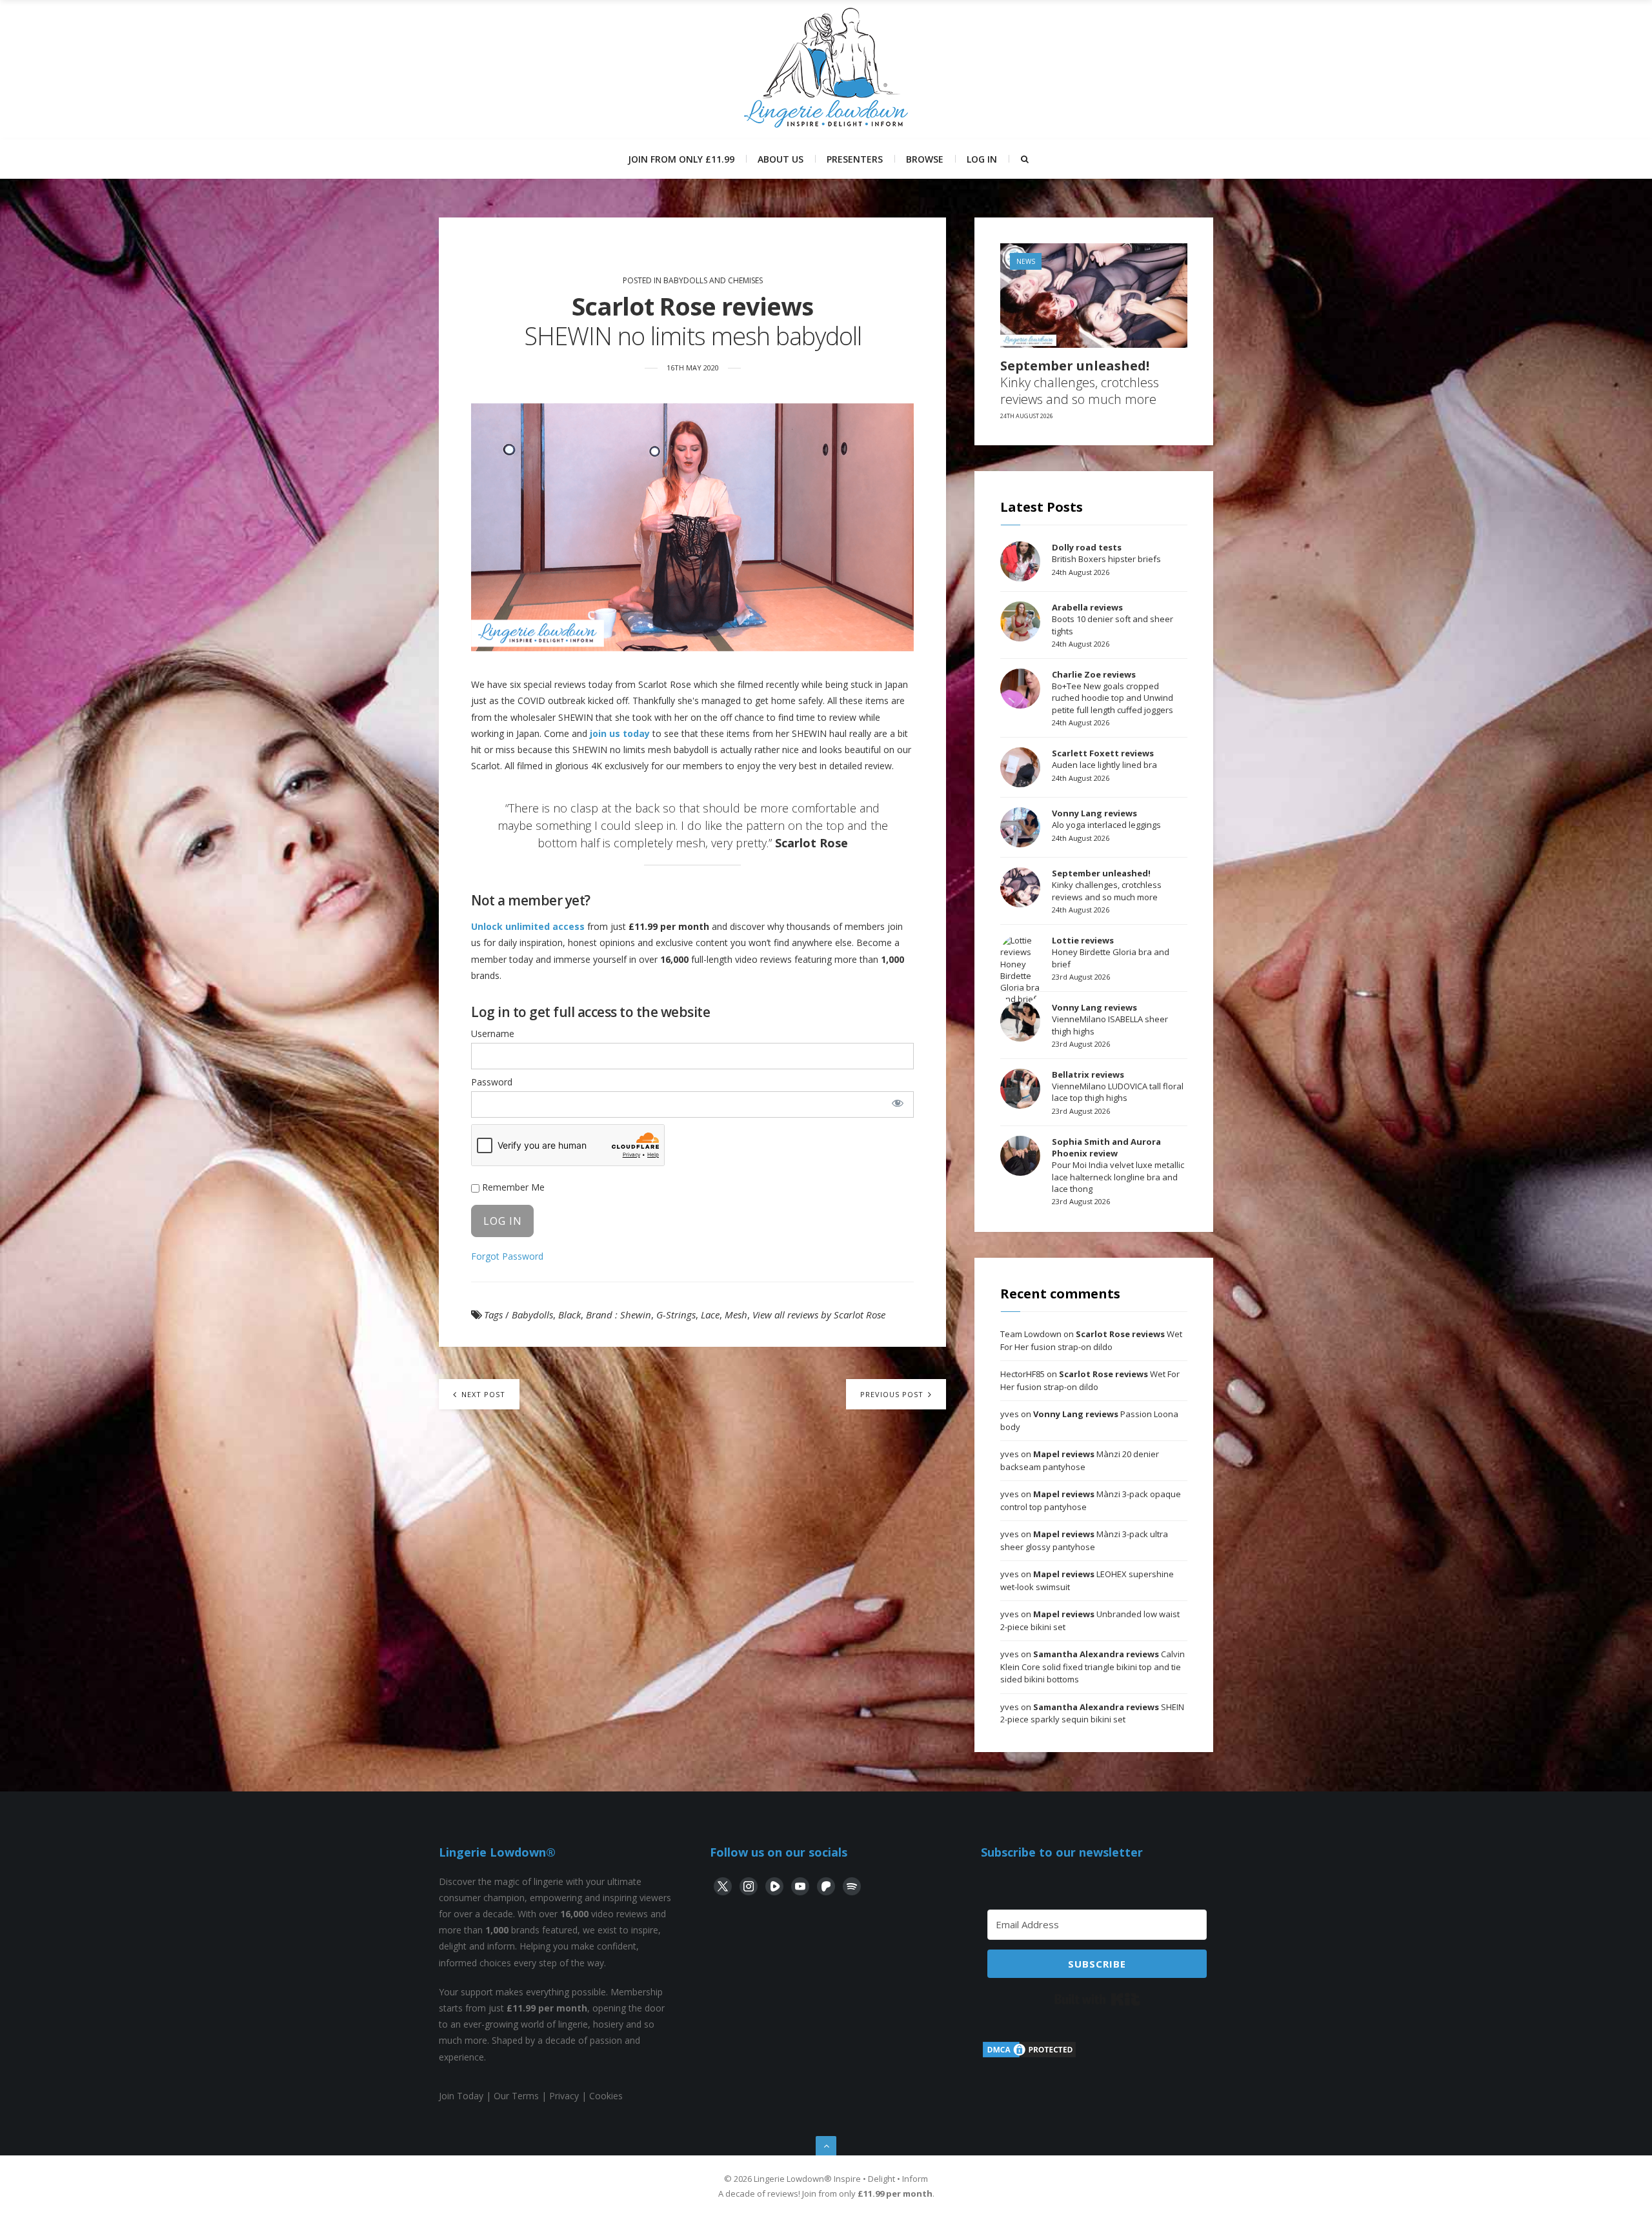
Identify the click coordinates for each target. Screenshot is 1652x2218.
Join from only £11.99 (681, 159)
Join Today (461, 2096)
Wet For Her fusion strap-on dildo (1091, 1340)
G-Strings (676, 1315)
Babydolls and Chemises (713, 280)
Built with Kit (1097, 1999)
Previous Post (893, 1394)
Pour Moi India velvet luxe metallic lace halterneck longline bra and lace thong (1118, 1165)
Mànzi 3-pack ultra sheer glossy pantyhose (1084, 1540)
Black (569, 1315)
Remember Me (512, 1187)
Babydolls (532, 1315)
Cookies (606, 2096)
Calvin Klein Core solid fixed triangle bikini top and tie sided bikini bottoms (1093, 1667)
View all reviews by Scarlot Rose (819, 1315)
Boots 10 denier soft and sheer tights (1113, 619)
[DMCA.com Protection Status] (1029, 2056)
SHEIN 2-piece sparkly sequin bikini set (1092, 1713)
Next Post (482, 1394)
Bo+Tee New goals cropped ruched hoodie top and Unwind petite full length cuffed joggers (1113, 692)
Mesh (736, 1315)
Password (492, 1082)
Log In (982, 159)
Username (493, 1033)
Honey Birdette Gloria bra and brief (1111, 952)
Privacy (564, 2096)
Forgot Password (507, 1256)
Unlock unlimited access (528, 926)
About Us (781, 159)
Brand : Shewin (619, 1315)
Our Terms (516, 2096)
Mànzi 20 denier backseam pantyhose (1080, 1460)
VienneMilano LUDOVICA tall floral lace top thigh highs (1118, 1086)
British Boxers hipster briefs (1106, 553)
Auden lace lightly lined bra (1104, 759)
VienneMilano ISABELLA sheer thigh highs (1110, 1019)
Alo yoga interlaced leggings (1106, 819)
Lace (710, 1315)
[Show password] (897, 1103)
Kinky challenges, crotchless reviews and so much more (1080, 383)
